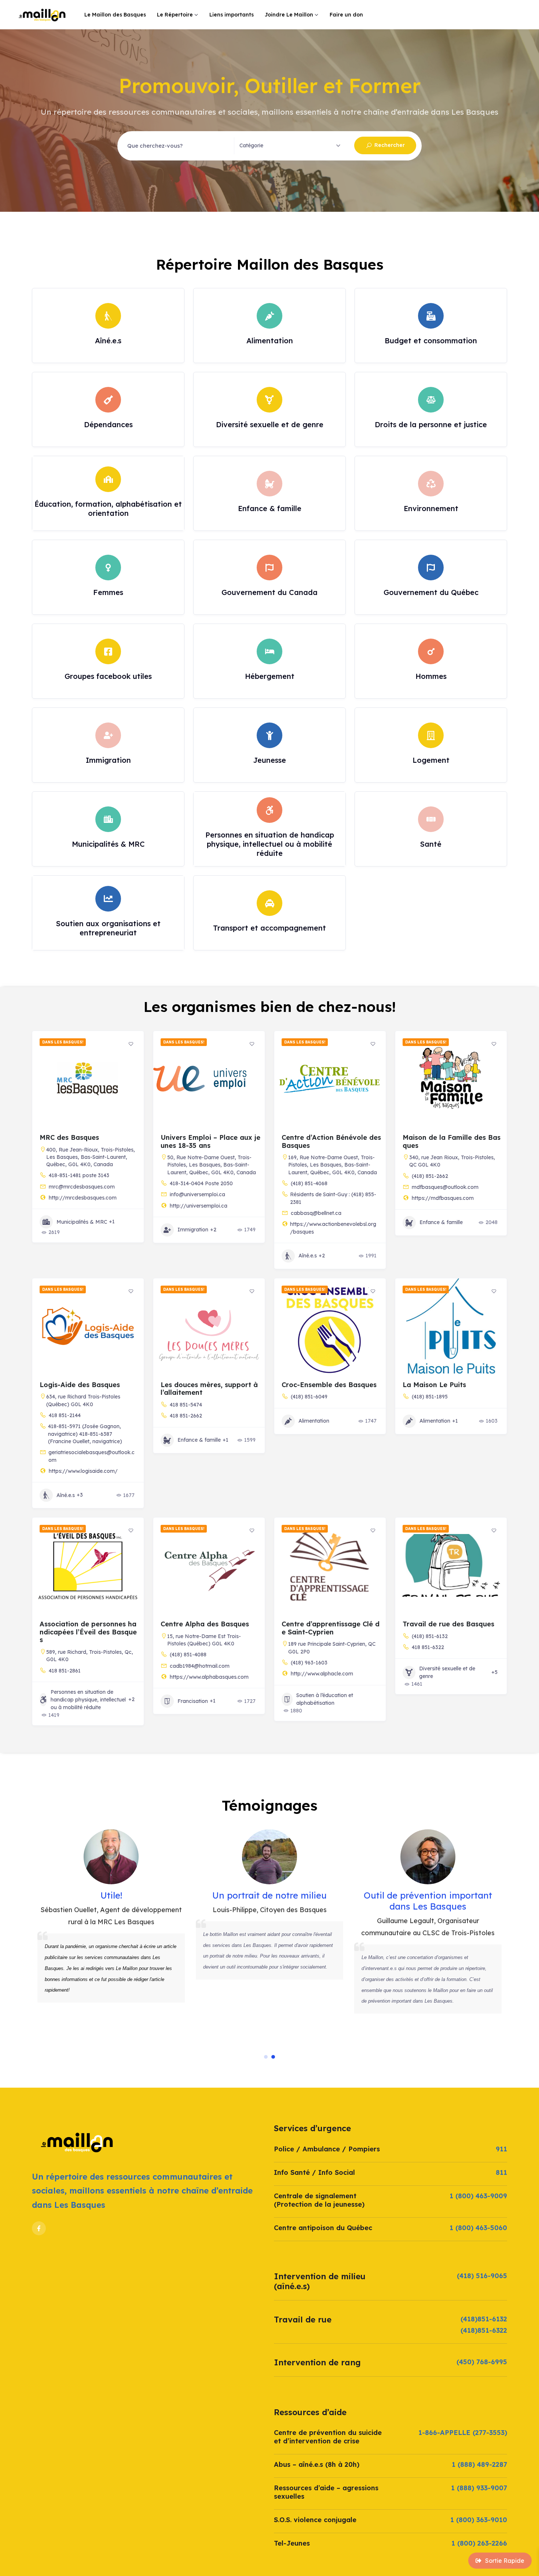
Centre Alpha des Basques (205, 1624)
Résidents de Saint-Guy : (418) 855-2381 (333, 1198)
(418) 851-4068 (309, 1183)
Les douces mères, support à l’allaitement (209, 1389)
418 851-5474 (186, 1405)
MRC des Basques (69, 1137)
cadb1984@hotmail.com (200, 1666)
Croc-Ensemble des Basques (329, 1385)
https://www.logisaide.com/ (83, 1471)
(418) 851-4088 (188, 1655)
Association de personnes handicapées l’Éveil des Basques (88, 1632)
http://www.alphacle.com (322, 1674)
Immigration (193, 1230)
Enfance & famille (441, 1222)
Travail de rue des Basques (448, 1624)
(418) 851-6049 (309, 1397)
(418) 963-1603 (309, 1663)
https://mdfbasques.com (443, 1198)
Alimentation (314, 1421)
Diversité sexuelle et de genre (447, 1672)
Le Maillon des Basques (115, 15)
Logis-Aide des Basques (80, 1385)
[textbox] (251, 145)
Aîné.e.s (308, 1256)
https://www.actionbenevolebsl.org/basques (333, 1228)
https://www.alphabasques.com (209, 1677)
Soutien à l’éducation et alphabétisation (325, 1699)
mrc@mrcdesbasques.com (82, 1187)
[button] (266, 2057)
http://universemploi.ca (199, 1206)
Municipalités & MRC (82, 1222)
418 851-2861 (65, 1671)
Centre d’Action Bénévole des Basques (331, 1141)
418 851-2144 (65, 1415)
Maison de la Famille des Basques (452, 1141)
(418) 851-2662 (430, 1176)
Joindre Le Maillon (289, 15)
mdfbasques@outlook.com (445, 1187)
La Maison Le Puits (434, 1385)
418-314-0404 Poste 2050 (201, 1183)
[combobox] (293, 146)
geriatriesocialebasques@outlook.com (91, 1456)
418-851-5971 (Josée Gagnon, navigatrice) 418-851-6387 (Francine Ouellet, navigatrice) (85, 1434)
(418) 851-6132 (430, 1636)
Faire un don (346, 15)
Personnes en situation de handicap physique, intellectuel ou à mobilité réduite (88, 1700)
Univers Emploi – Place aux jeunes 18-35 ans (210, 1141)
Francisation (193, 1701)
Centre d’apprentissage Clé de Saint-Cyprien (331, 1628)
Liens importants (232, 15)
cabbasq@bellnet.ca (316, 1213)
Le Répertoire (175, 15)
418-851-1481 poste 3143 (79, 1175)
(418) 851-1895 (430, 1397)
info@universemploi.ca (197, 1194)
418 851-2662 (186, 1416)
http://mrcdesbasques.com (83, 1198)
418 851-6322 (428, 1647)
